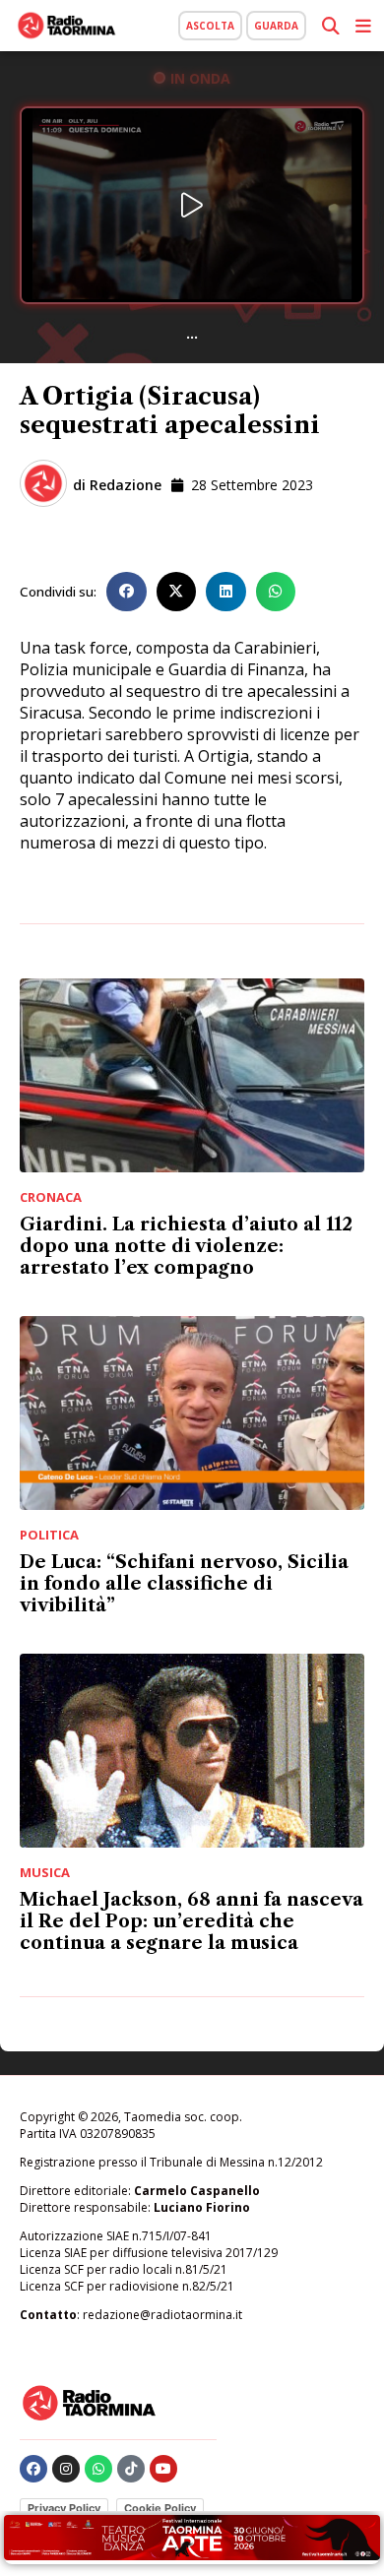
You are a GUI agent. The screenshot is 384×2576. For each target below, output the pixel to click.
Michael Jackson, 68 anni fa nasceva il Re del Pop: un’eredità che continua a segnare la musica (192, 1921)
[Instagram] (66, 2469)
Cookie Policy (160, 2508)
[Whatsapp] (98, 2469)
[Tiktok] (131, 2469)
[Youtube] (163, 2469)
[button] (127, 592)
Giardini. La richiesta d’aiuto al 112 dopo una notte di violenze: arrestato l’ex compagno (186, 1246)
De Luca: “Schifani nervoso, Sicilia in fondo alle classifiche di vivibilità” (184, 1584)
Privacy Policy (64, 2508)
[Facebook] (33, 2469)
